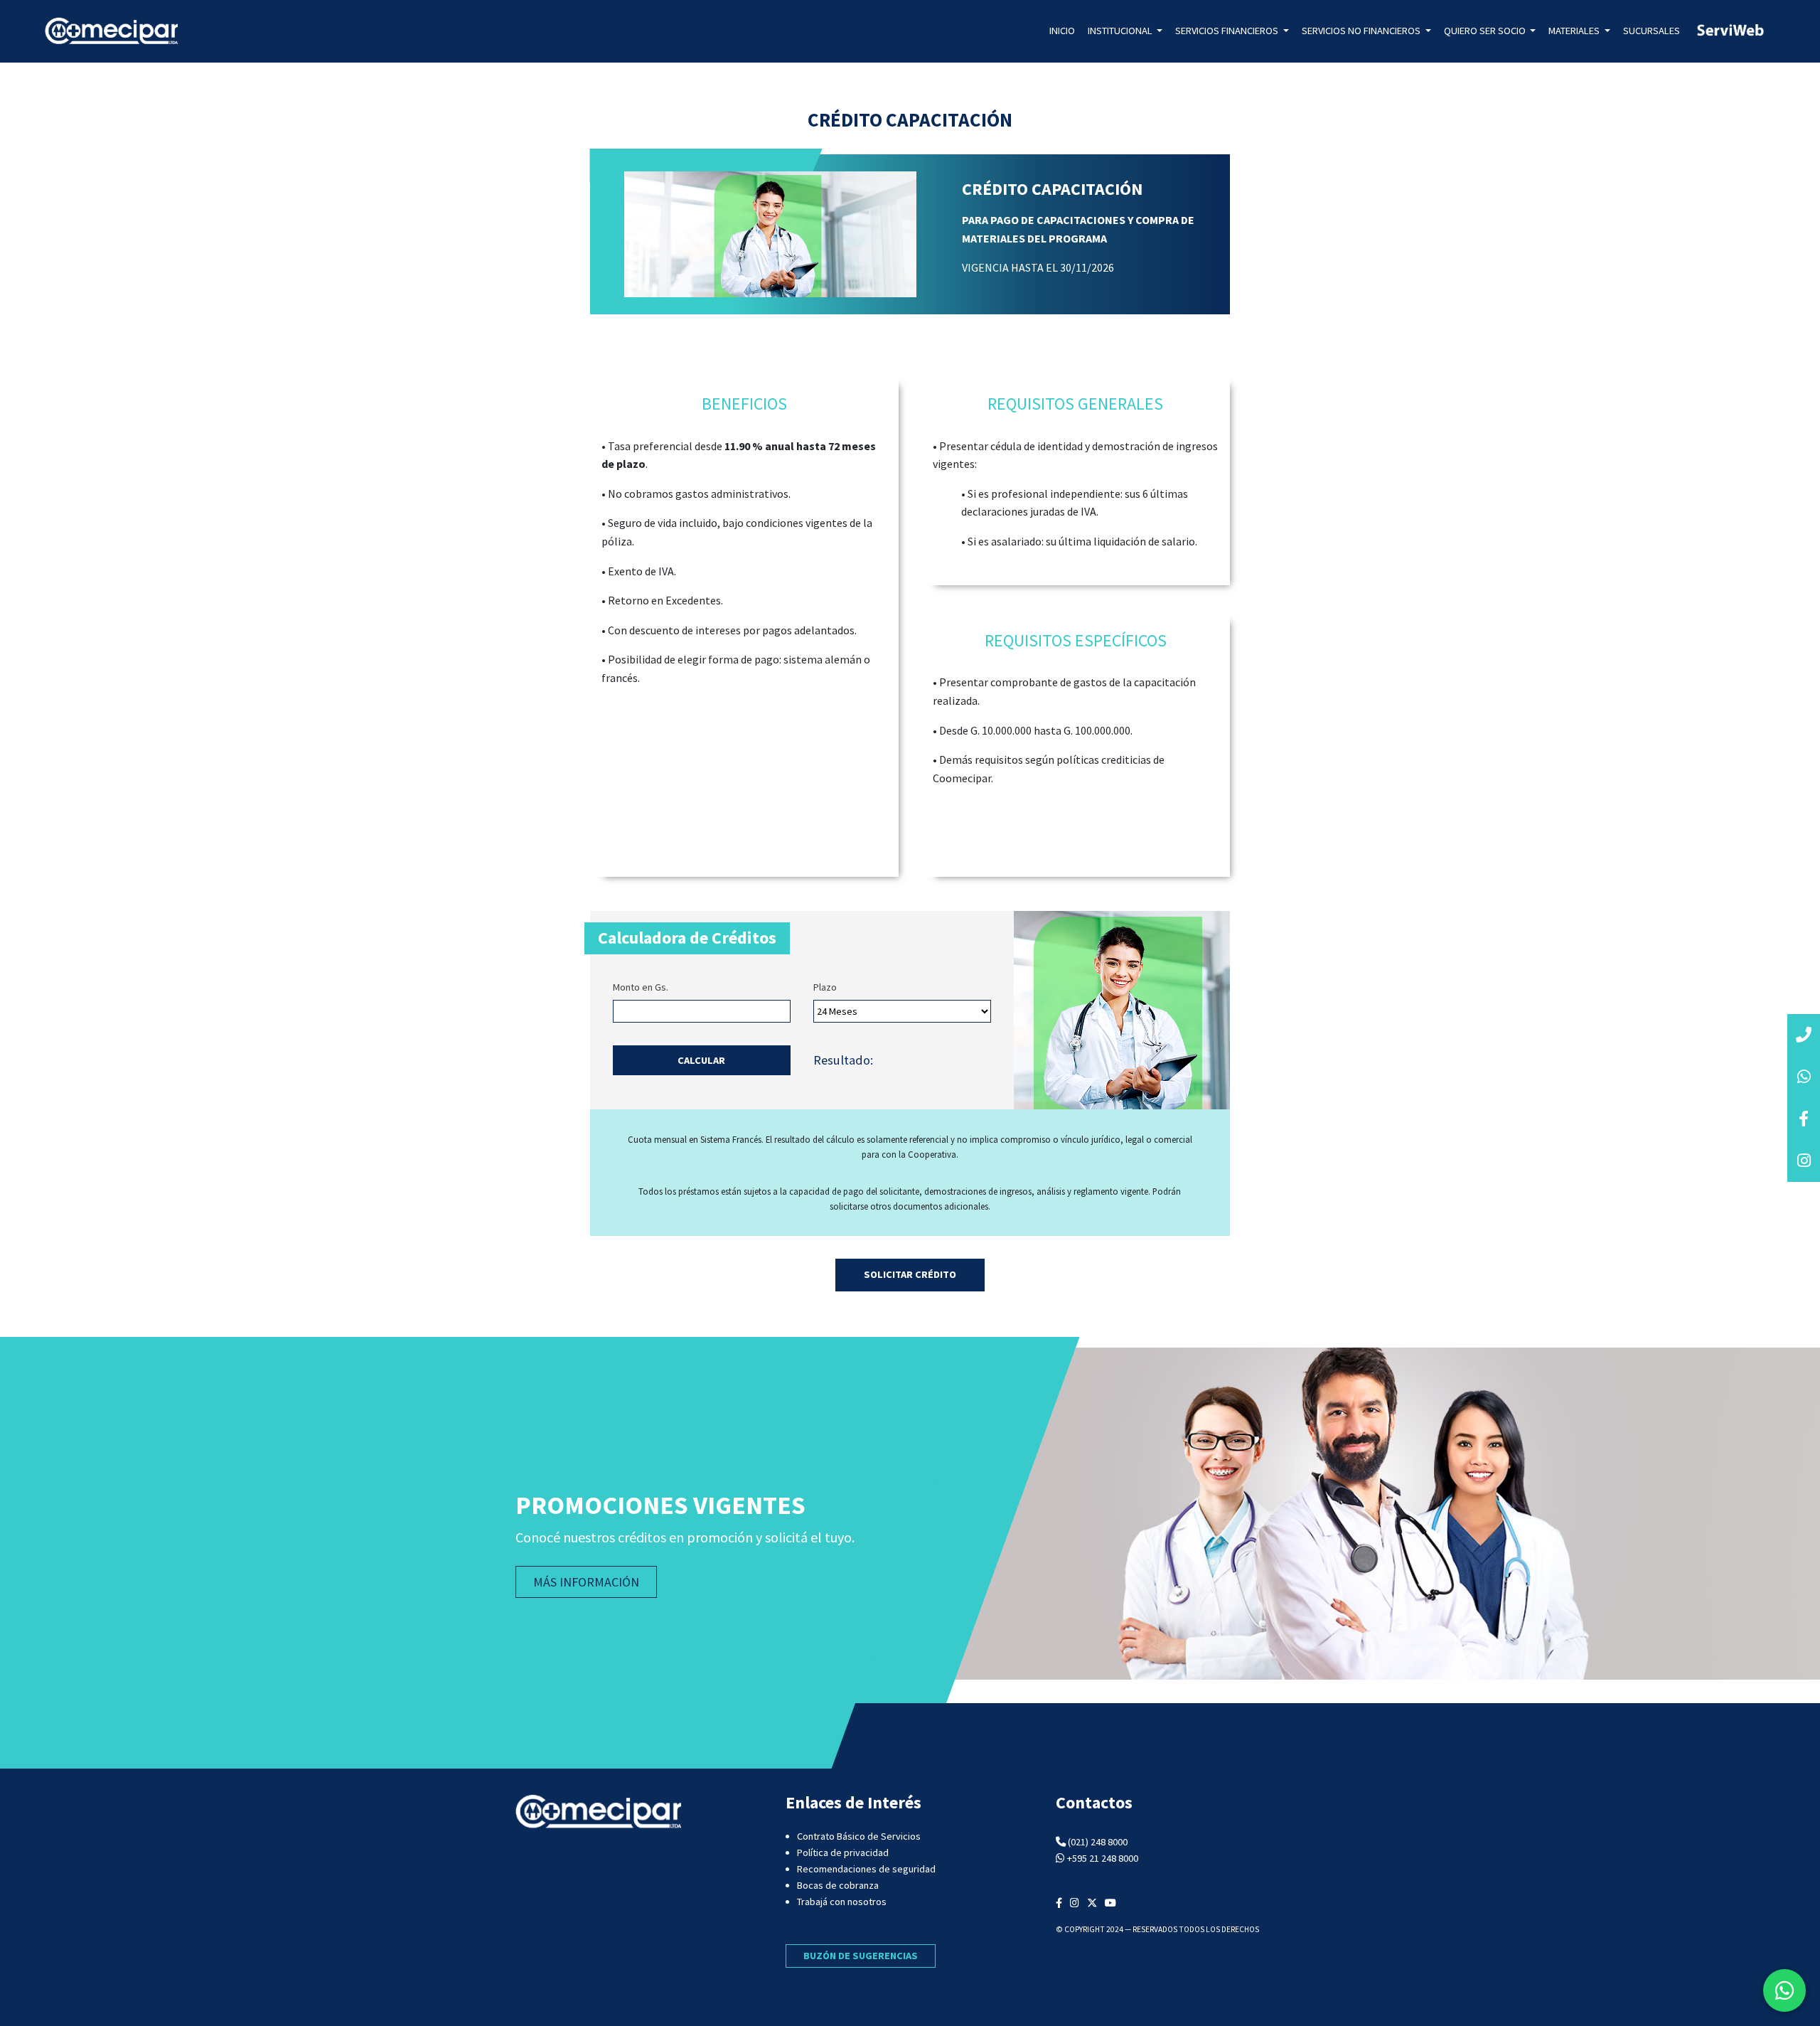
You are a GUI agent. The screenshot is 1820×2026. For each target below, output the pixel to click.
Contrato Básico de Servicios (859, 1836)
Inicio (1062, 31)
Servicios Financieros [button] (1228, 31)
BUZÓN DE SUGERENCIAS (861, 1956)
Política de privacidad (843, 1852)
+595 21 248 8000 (1103, 1858)
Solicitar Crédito (910, 1274)
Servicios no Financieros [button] (1362, 31)
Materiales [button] (1575, 31)
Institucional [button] (1121, 31)
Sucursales (1652, 31)
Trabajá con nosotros (842, 1902)
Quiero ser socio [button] (1486, 31)
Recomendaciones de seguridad (866, 1869)
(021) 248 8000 (1098, 1842)
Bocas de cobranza (838, 1885)
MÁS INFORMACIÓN (586, 1582)
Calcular (701, 1060)
